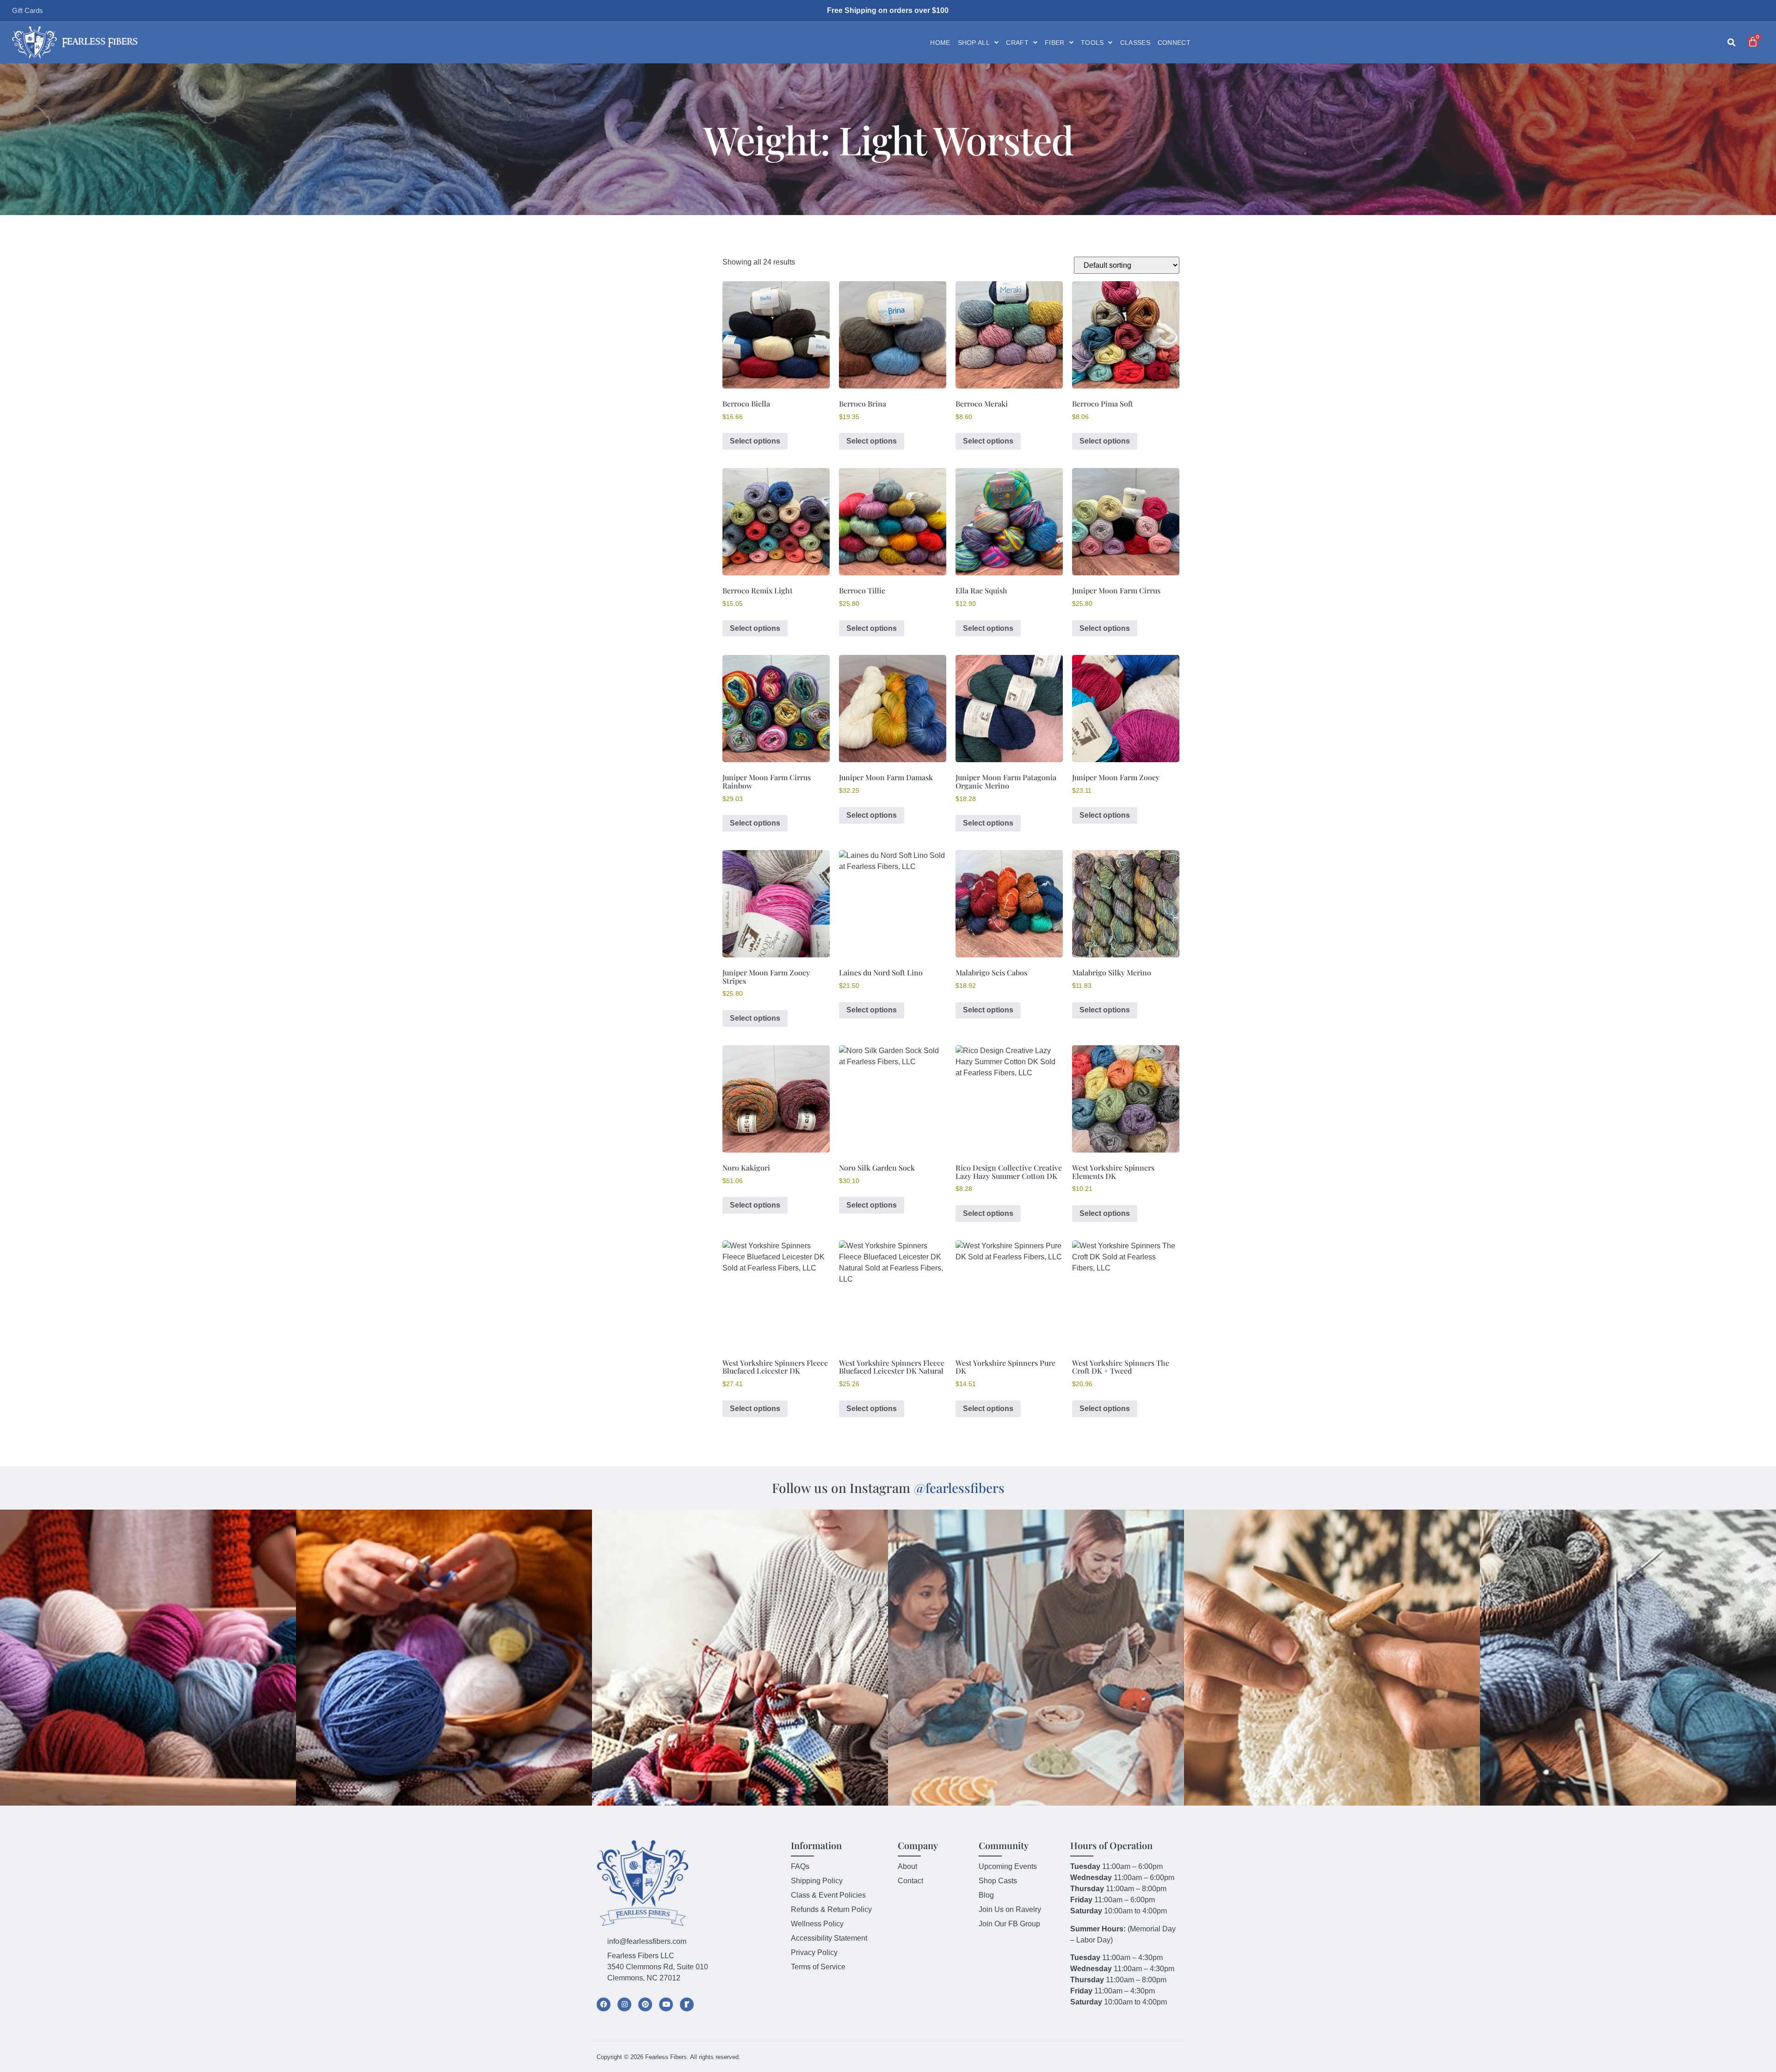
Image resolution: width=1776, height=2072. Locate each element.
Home (940, 43)
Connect (1174, 43)
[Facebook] (604, 2004)
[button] (1731, 43)
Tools (1092, 43)
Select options (755, 441)
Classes (1135, 43)
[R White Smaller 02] (687, 2004)
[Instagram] (624, 2004)
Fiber (1055, 43)
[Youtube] (666, 2004)
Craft (1017, 43)
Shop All (974, 43)
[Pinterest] (645, 2004)
